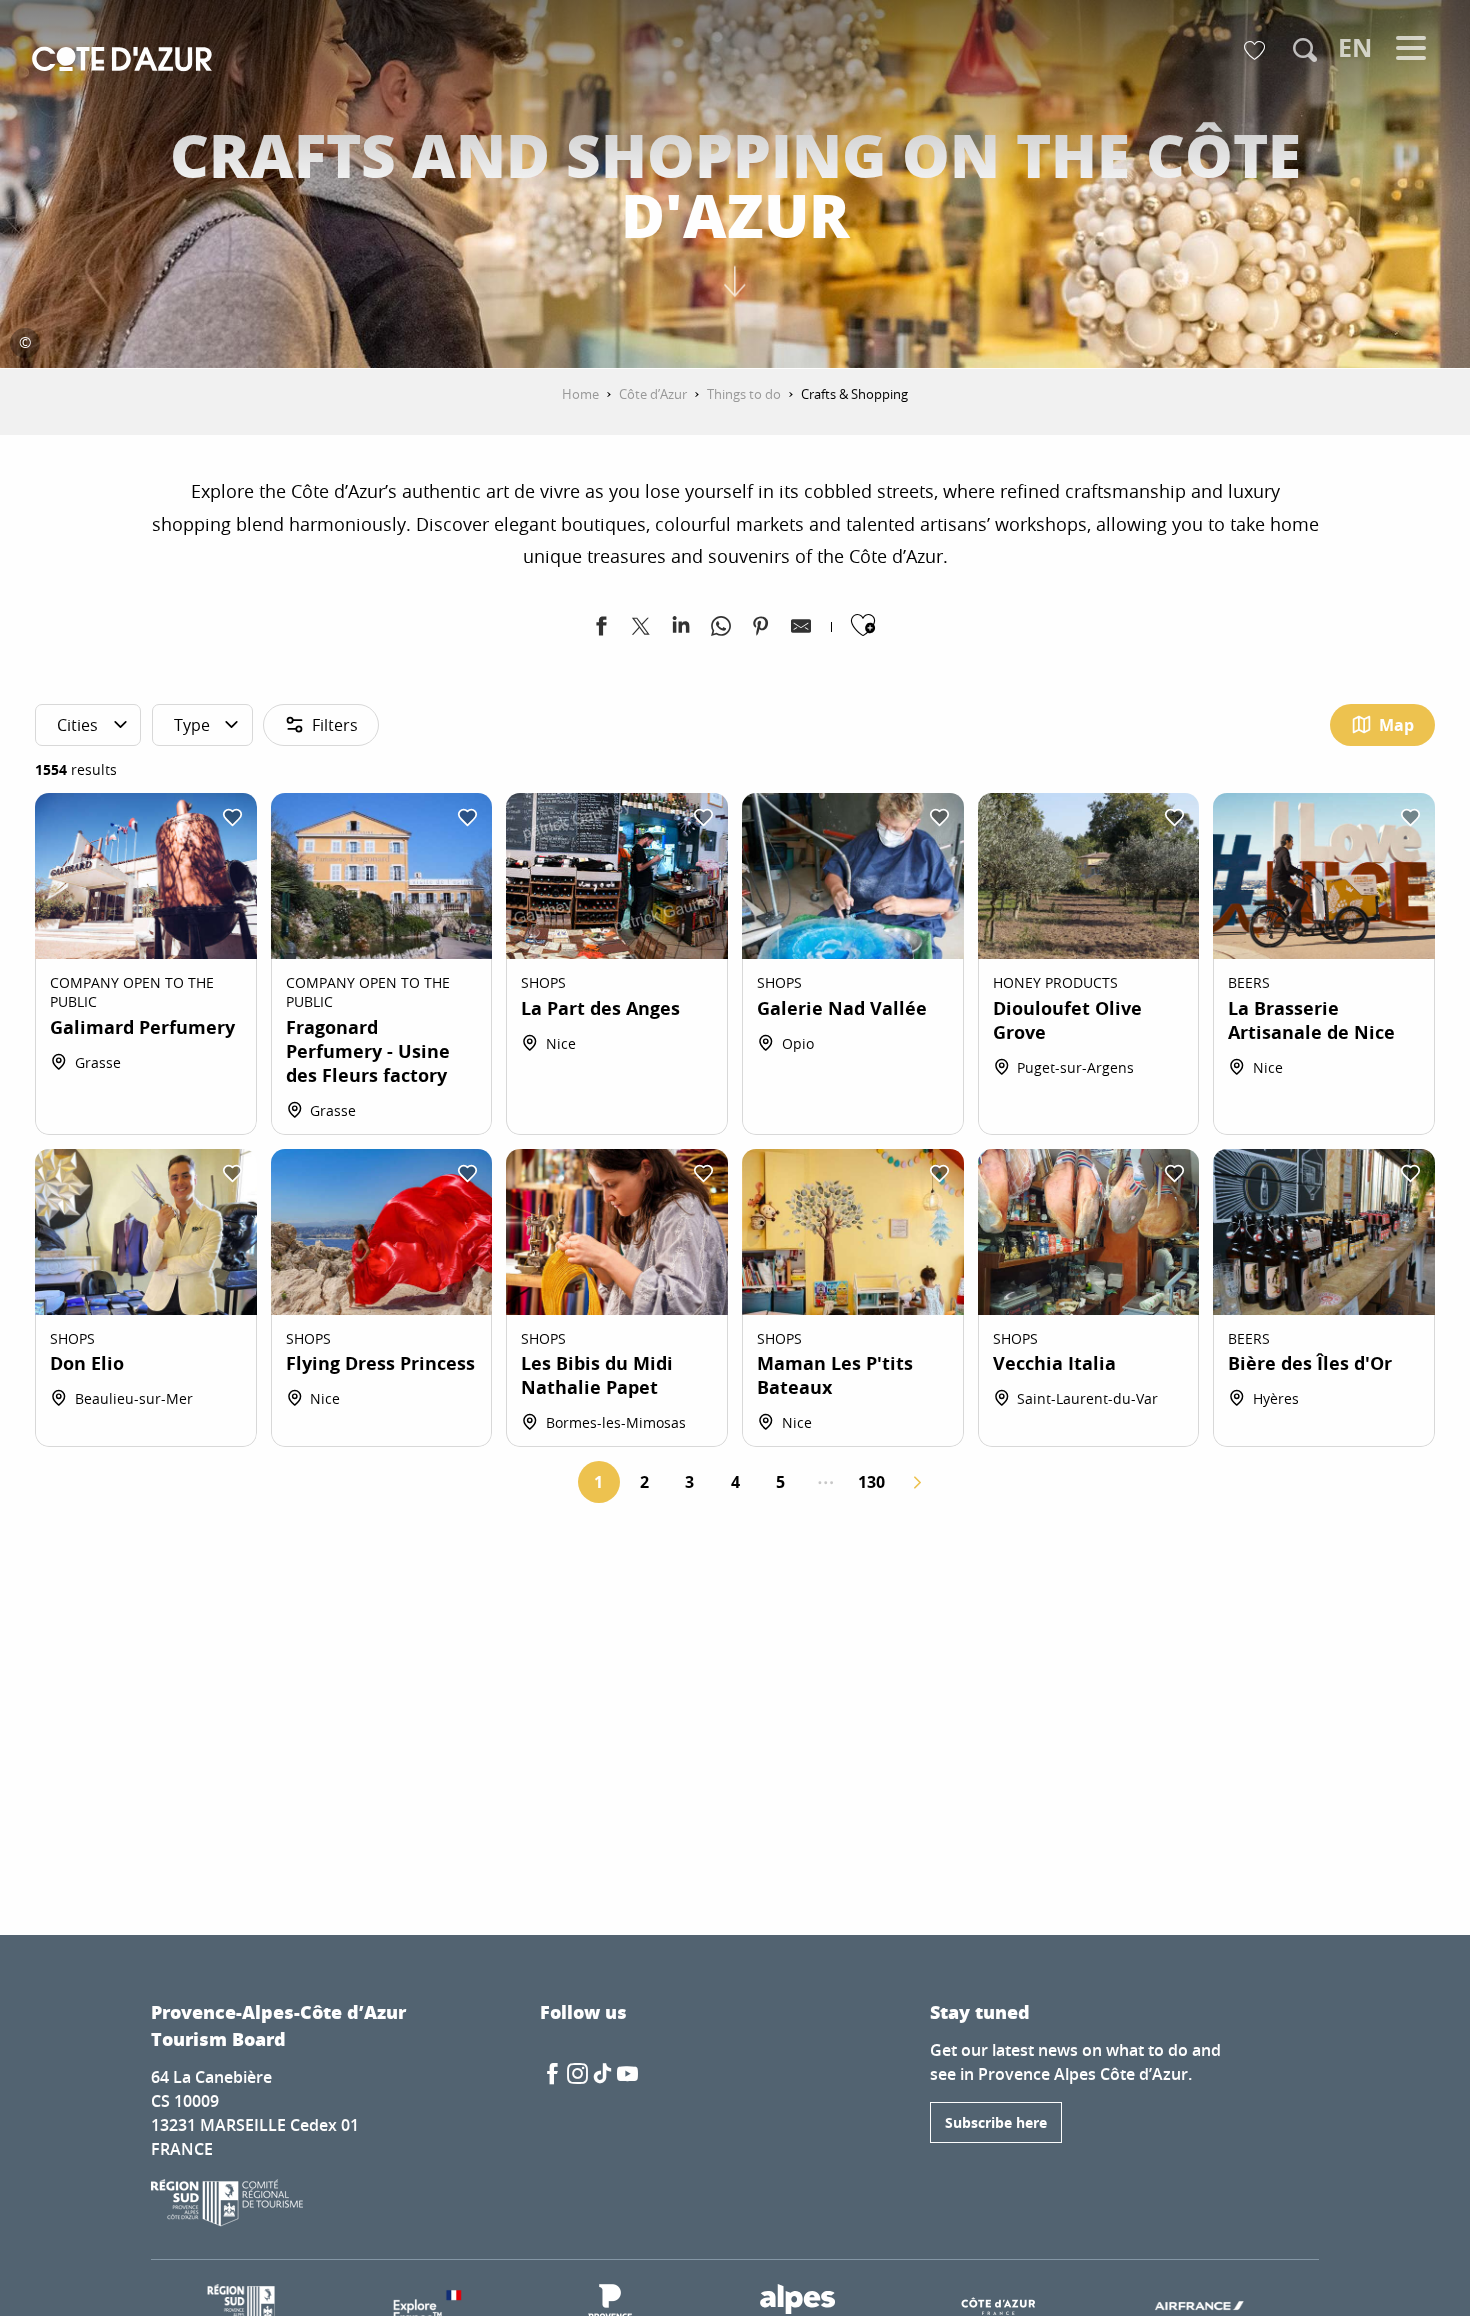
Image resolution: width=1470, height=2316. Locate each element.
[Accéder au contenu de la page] (735, 268)
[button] (1305, 50)
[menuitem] (122, 61)
